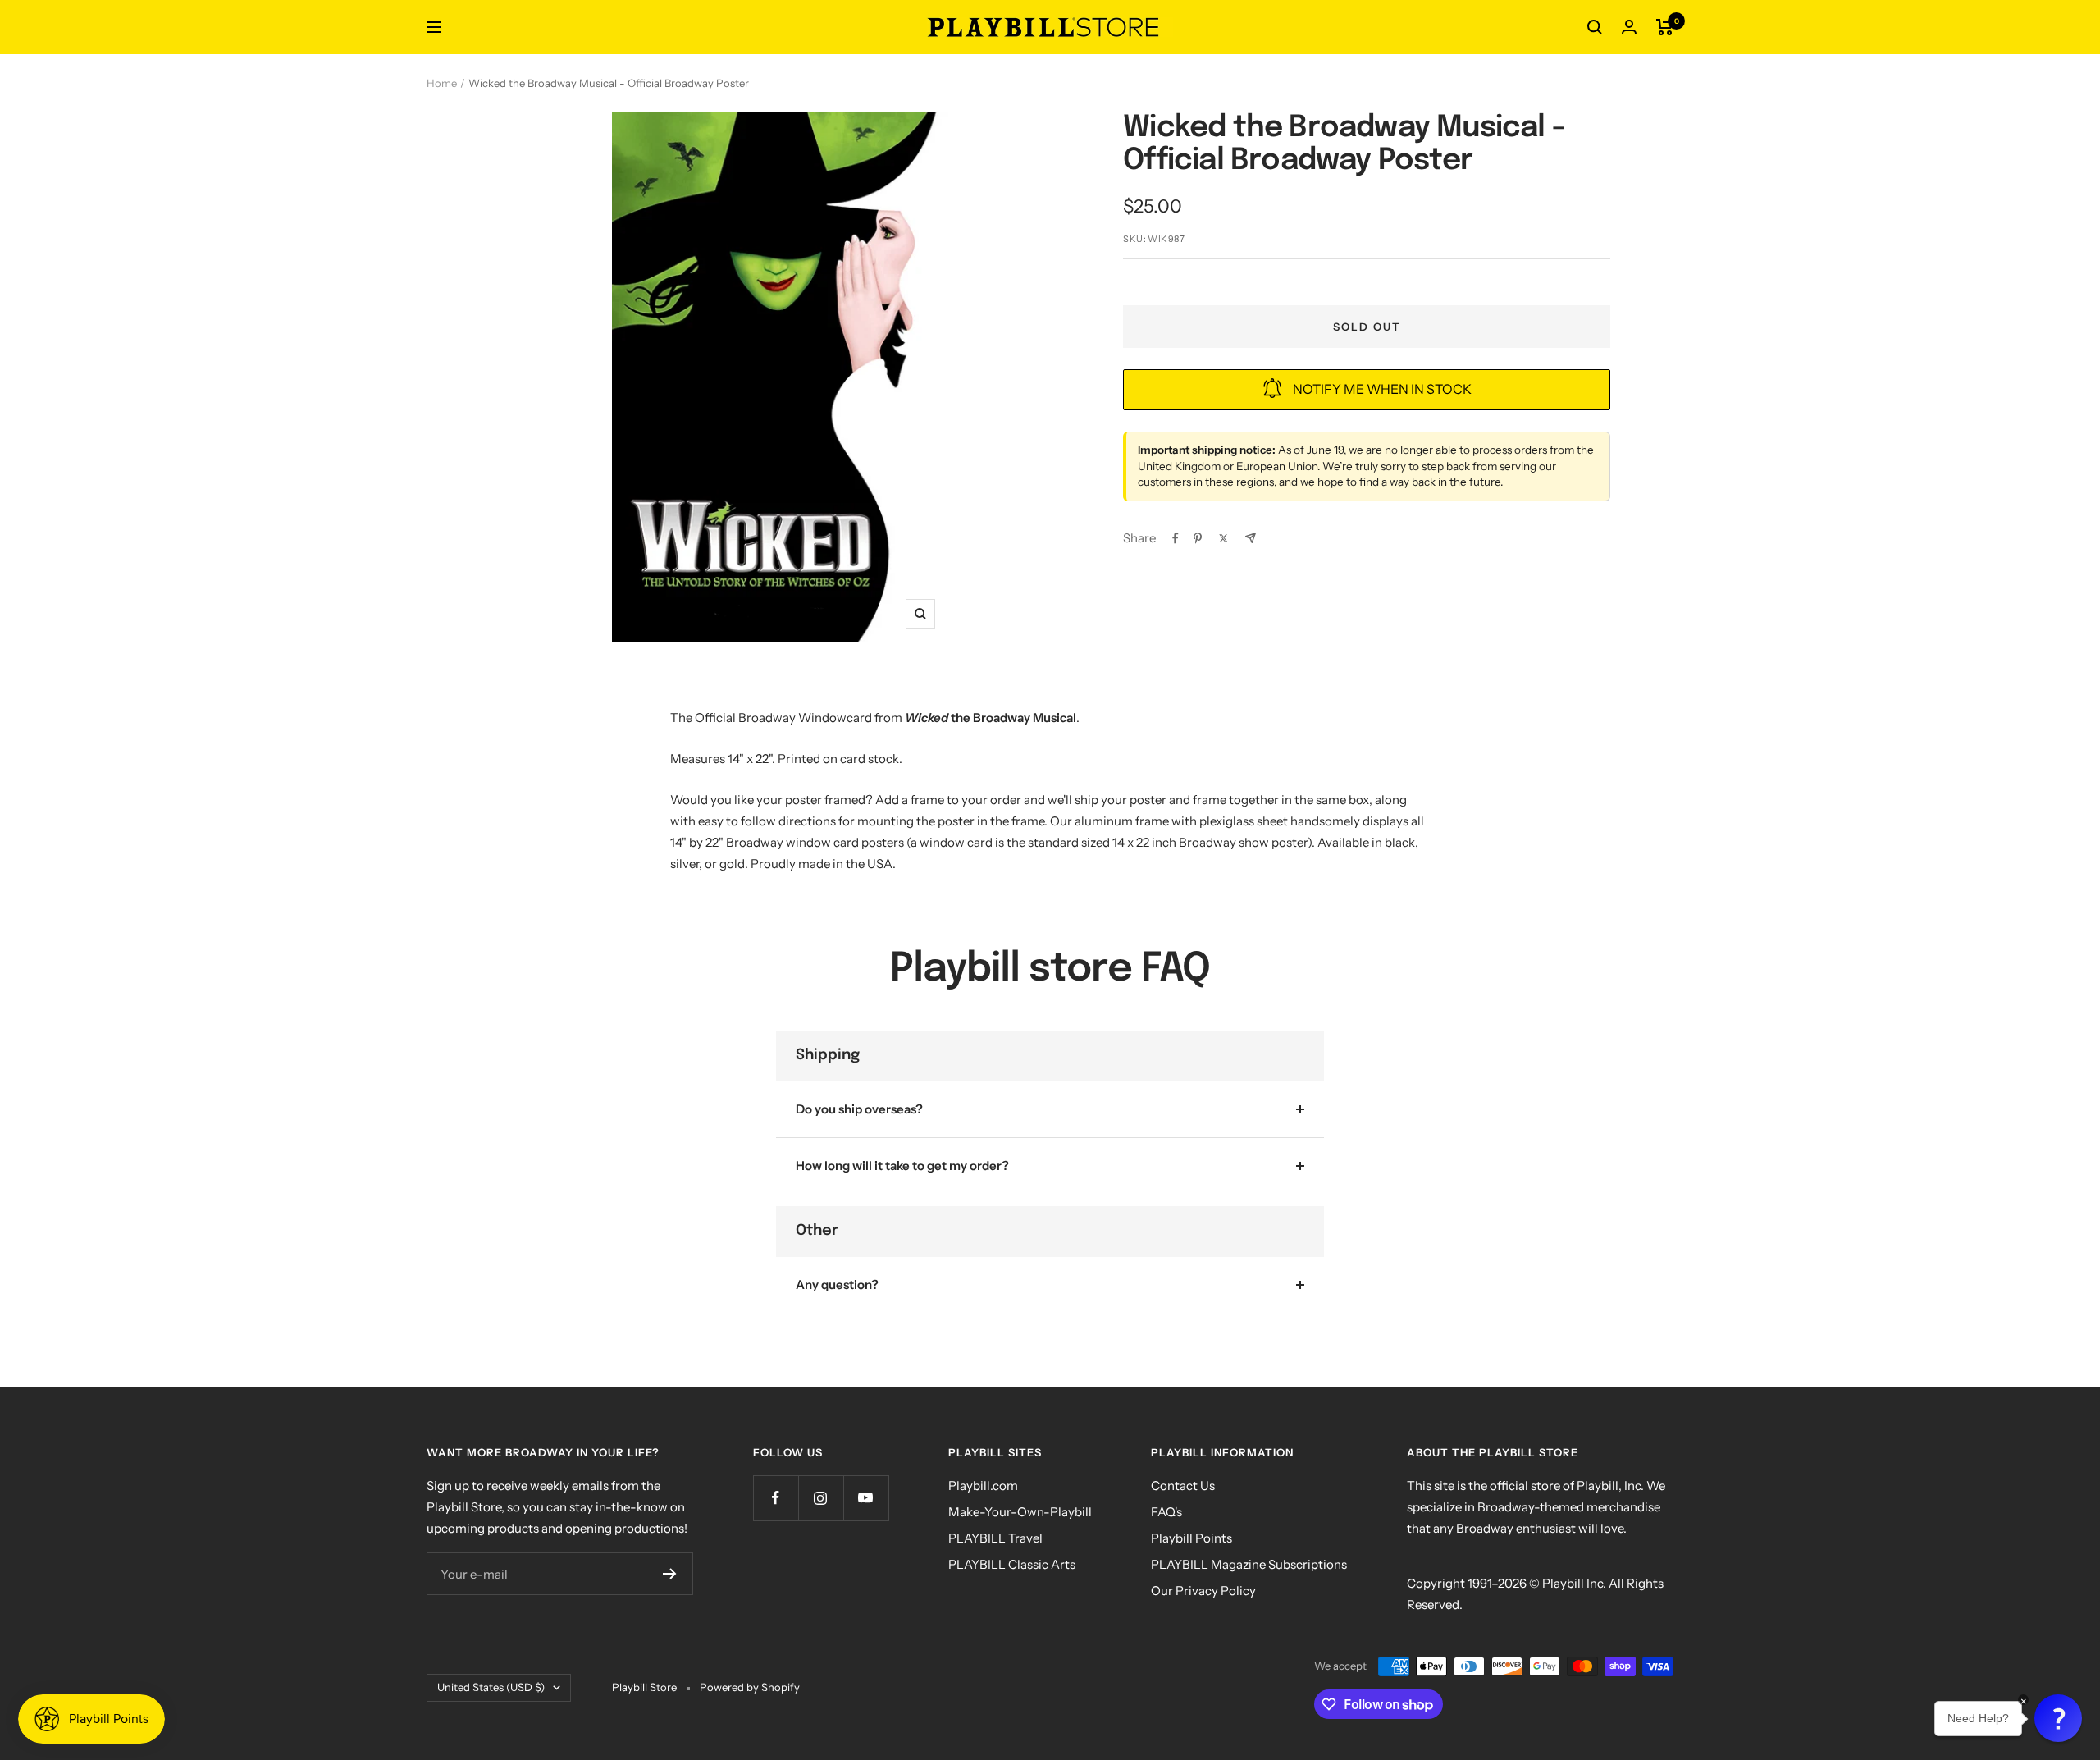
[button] (2058, 1718)
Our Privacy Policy (1203, 1591)
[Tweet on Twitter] (1223, 538)
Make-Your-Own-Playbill (1020, 1512)
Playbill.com (983, 1486)
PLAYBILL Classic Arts (1012, 1564)
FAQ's (1166, 1512)
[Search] (1595, 27)
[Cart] (1665, 27)
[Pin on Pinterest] (1198, 538)
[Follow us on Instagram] (821, 1498)
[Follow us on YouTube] (866, 1498)
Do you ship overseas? (859, 1109)
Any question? (837, 1285)
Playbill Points (1192, 1538)
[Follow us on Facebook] (776, 1498)
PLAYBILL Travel (995, 1538)
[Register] (670, 1574)
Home (442, 83)
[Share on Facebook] (1176, 538)
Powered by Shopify (750, 1687)
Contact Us (1183, 1486)
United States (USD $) (491, 1687)
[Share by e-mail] (1251, 538)
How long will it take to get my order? (902, 1166)
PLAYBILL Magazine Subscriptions (1249, 1564)
